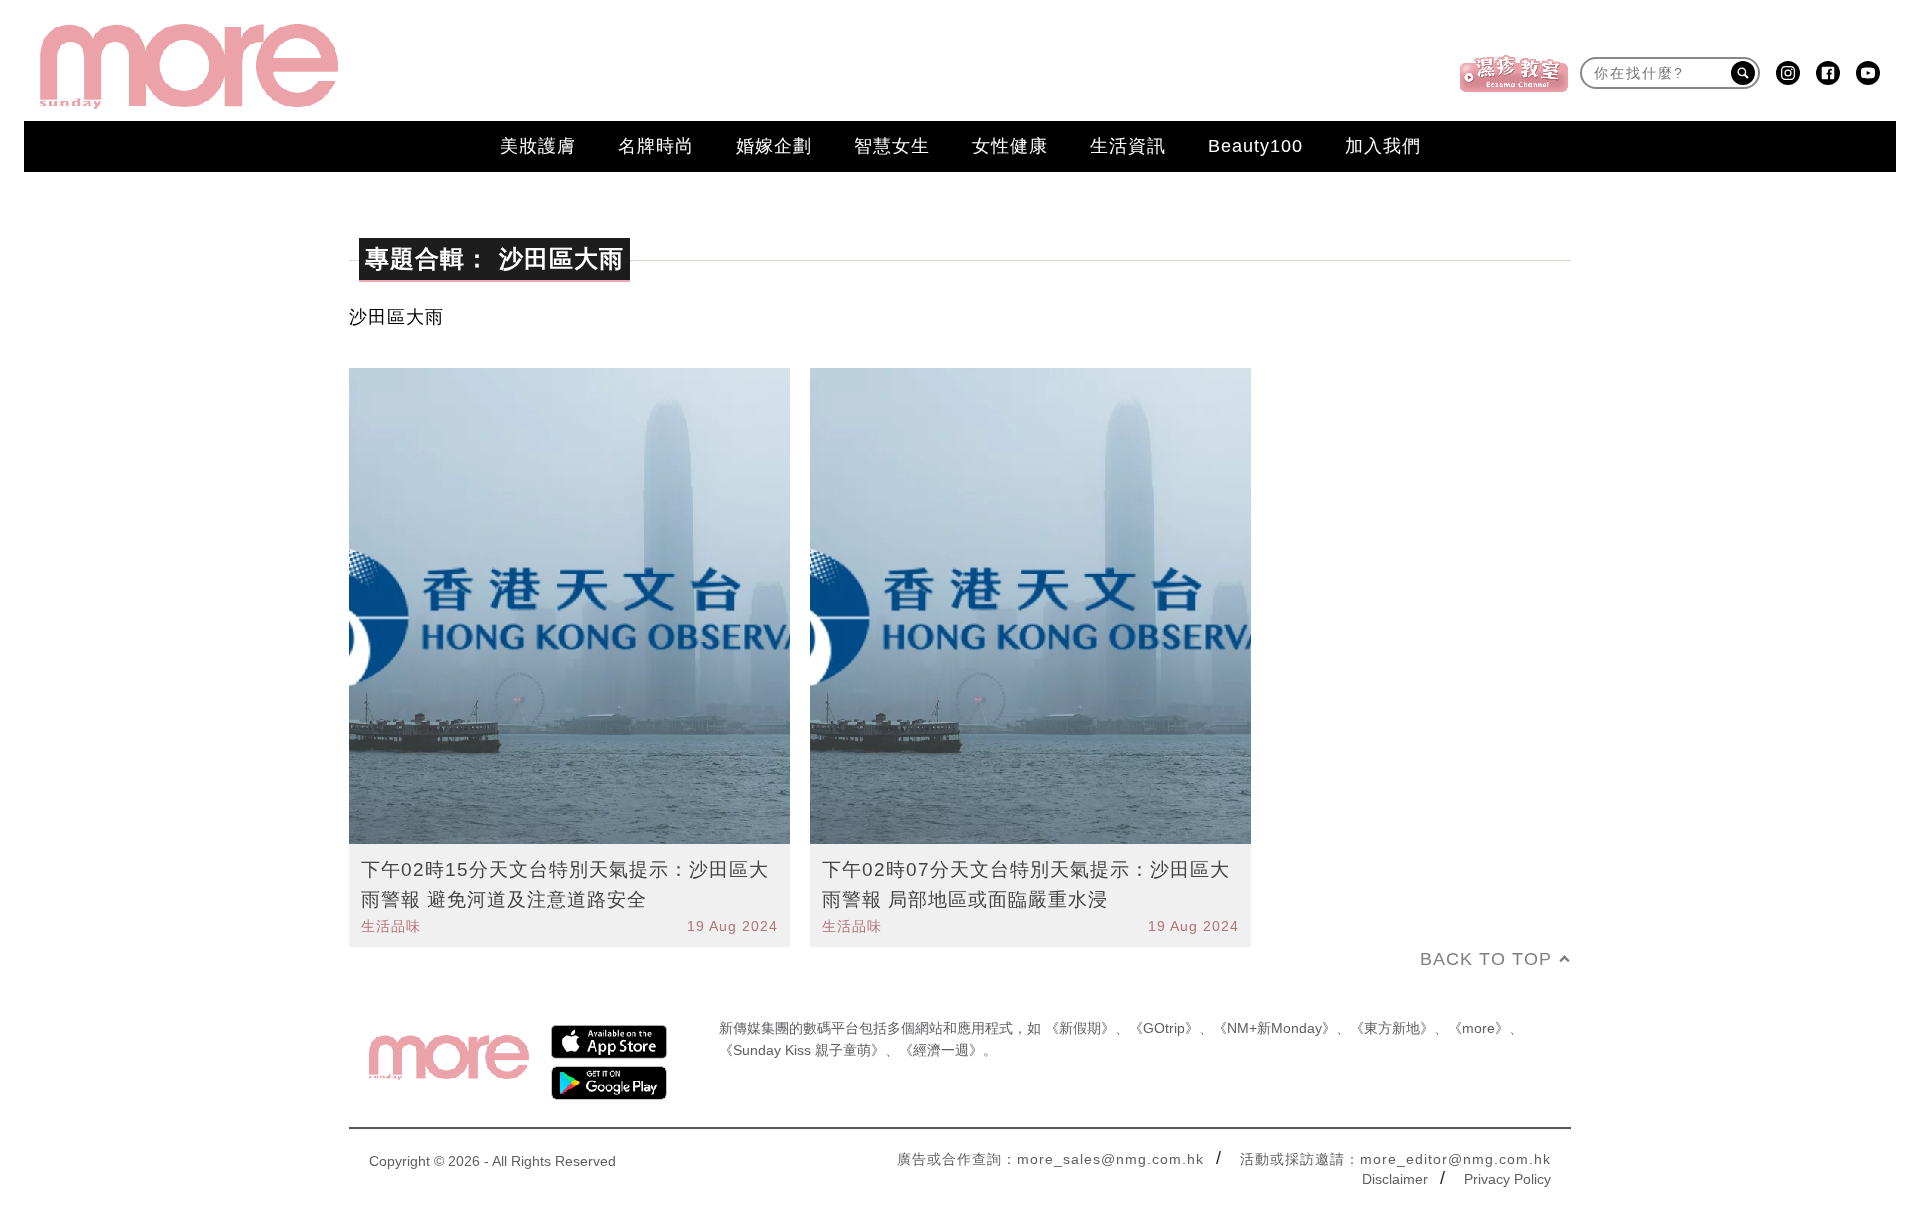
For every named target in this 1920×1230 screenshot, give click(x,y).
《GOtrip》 (1164, 1028)
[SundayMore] (189, 66)
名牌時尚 (656, 146)
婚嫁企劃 (774, 146)
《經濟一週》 (941, 1050)
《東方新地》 (1392, 1028)
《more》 (1478, 1028)
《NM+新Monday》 (1274, 1028)
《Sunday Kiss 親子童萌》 (802, 1050)
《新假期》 (1080, 1028)
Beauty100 (1255, 146)
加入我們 (1383, 146)
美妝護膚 (538, 146)
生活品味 (391, 926)
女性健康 (1010, 146)
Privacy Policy (1507, 1179)
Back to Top (1486, 959)
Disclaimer (1395, 1179)
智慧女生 (892, 146)
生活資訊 (1128, 146)
